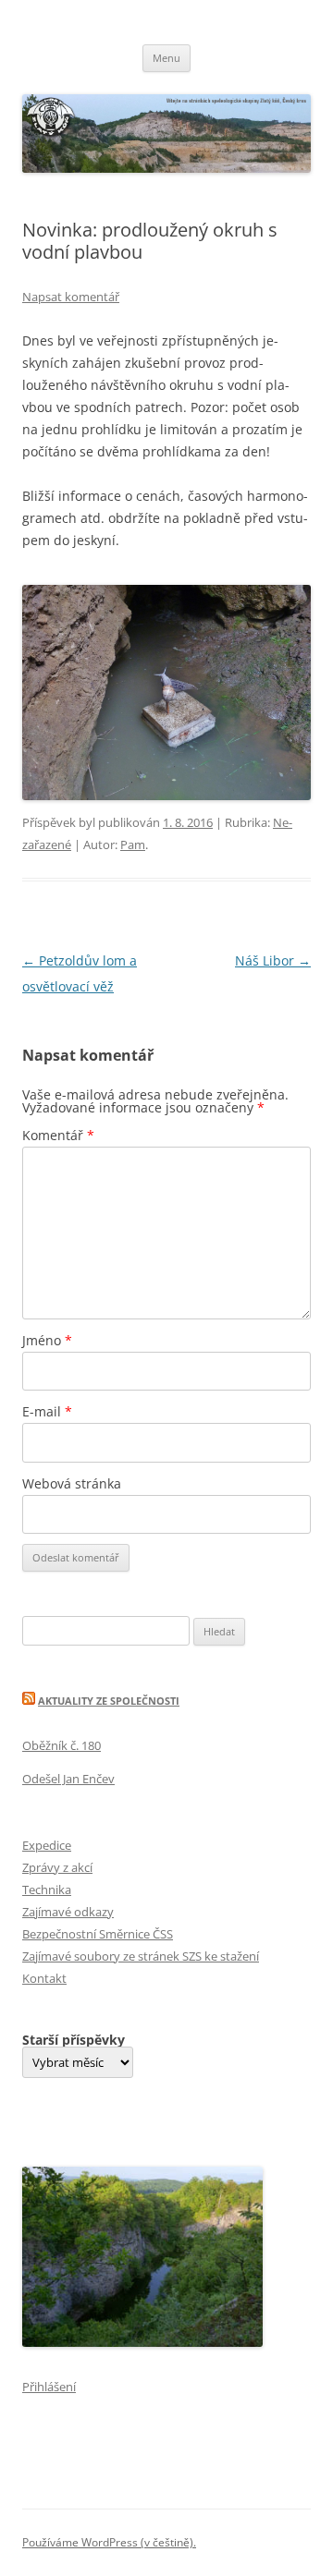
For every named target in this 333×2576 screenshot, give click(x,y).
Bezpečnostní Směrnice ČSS (98, 1934)
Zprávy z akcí (57, 1867)
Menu (166, 58)
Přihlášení (49, 2387)
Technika (47, 1889)
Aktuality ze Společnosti (109, 1701)
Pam (133, 844)
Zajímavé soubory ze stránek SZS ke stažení (141, 1956)
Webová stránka (72, 1483)
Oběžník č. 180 (62, 1745)
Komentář (58, 1135)
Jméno (47, 1340)
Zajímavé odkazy (68, 1912)
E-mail (47, 1411)
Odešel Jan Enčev (68, 1779)
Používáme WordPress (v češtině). (109, 2542)
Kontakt (44, 1978)
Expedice (47, 1845)
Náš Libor (273, 960)
